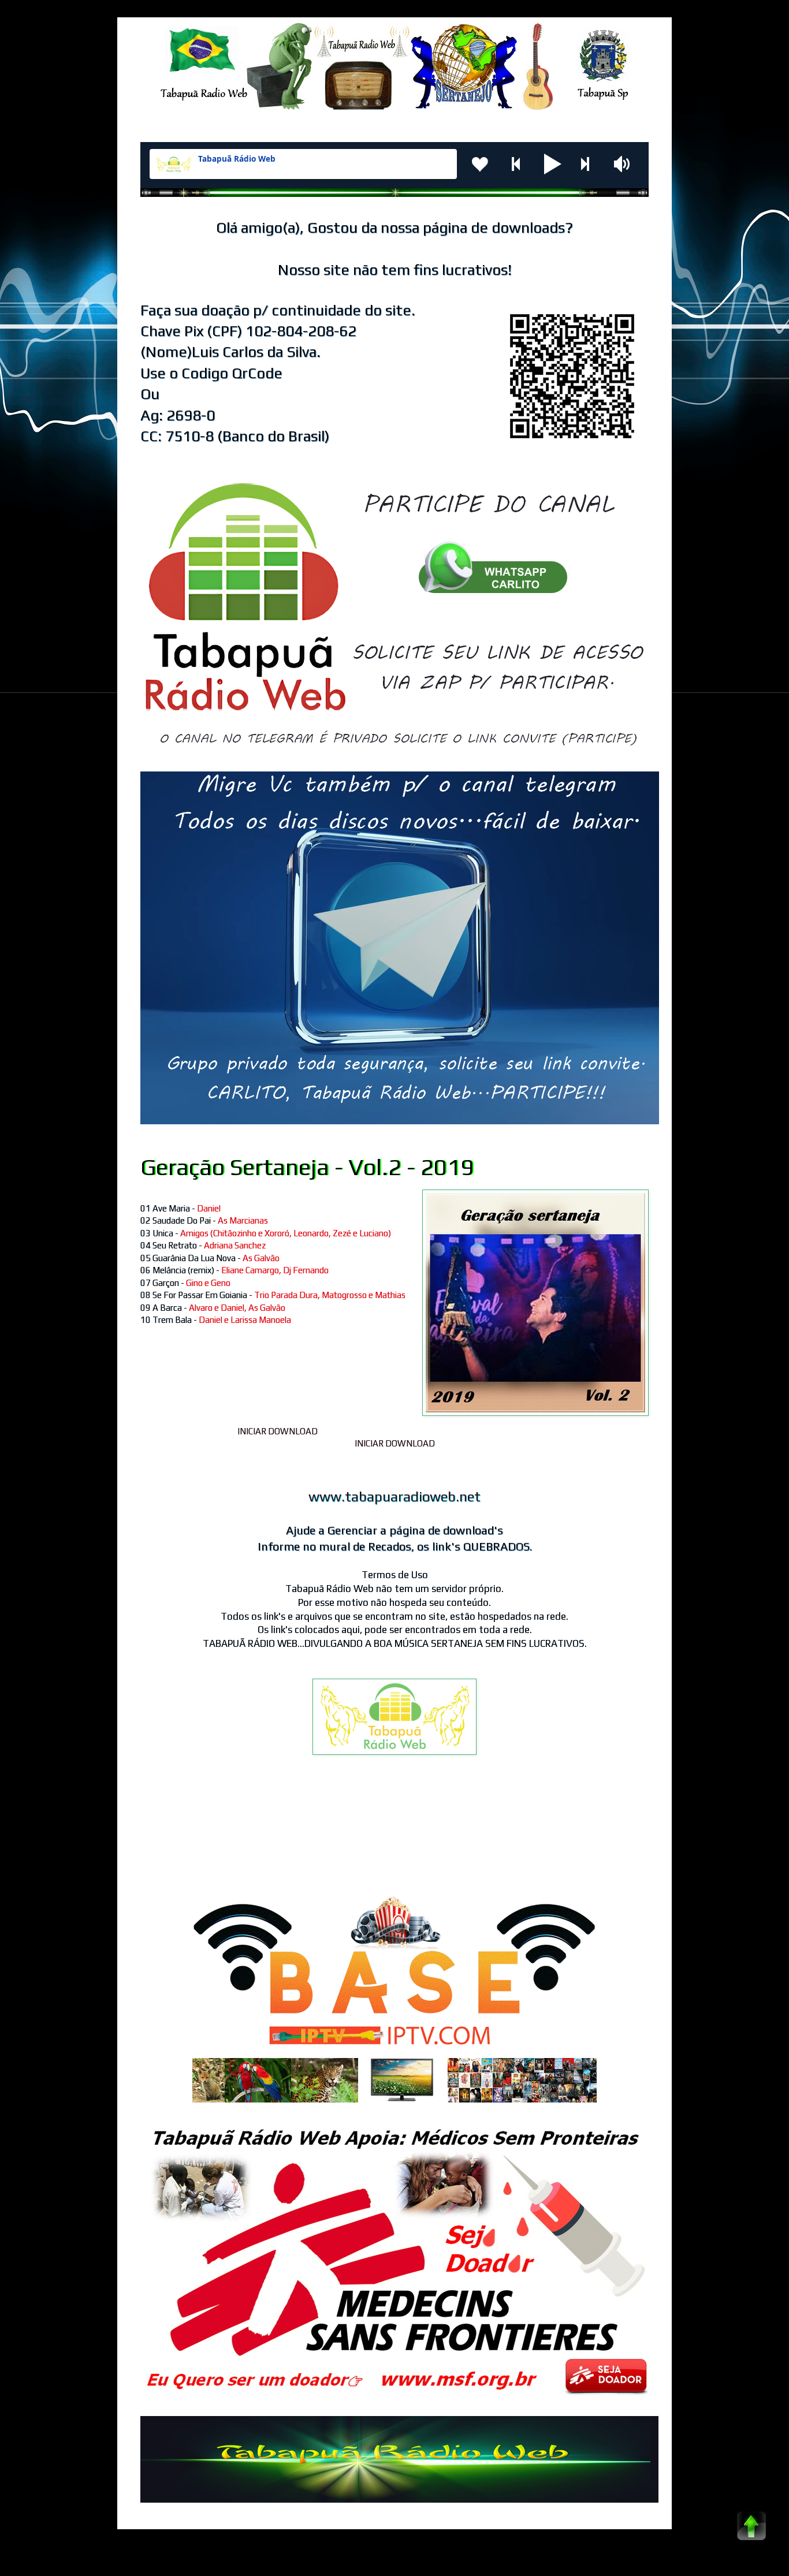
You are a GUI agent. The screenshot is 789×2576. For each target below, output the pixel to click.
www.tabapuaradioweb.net (394, 1496)
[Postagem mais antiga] (646, 1836)
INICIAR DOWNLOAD (278, 1431)
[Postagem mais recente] (143, 1836)
